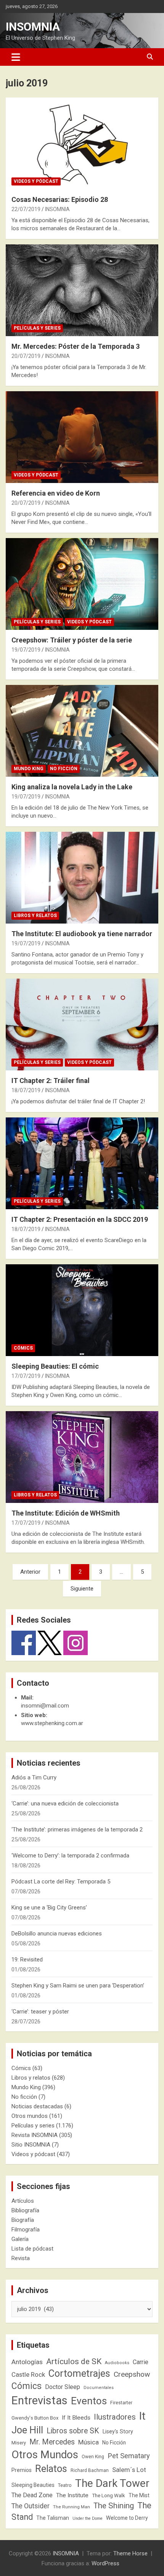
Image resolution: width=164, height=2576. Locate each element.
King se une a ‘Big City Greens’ (49, 1908)
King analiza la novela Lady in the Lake (72, 787)
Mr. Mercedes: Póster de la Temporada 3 (76, 346)
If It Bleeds (76, 2418)
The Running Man (72, 2507)
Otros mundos (30, 2116)
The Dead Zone (32, 2495)
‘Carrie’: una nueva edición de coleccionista (65, 1804)
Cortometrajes (79, 2374)
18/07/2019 (26, 1090)
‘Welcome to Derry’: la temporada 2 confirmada (70, 1856)
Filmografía (26, 2230)
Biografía (23, 2220)
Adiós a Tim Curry (34, 1778)
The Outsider (31, 2506)
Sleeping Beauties (33, 2485)
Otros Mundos (45, 2455)
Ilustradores (115, 2417)
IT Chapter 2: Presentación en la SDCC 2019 (80, 1219)
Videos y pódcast (36, 181)
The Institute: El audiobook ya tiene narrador (82, 934)
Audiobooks (117, 2363)
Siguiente (82, 1589)
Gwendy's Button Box (35, 2418)
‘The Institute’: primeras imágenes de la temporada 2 (77, 1830)
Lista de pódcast (32, 2249)
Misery (19, 2443)
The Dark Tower (112, 2483)
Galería (20, 2239)
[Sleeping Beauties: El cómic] (82, 1310)
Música (88, 2442)
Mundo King (29, 769)
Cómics (23, 1348)
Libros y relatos (35, 916)
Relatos (51, 2469)
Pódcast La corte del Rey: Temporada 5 (61, 1882)
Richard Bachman (90, 2470)
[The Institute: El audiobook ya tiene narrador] (82, 877)
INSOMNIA (33, 27)
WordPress (105, 2563)
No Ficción (114, 2443)
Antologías (27, 2362)
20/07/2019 (26, 356)
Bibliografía (25, 2210)
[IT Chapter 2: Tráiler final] (82, 1024)
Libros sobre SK (73, 2431)
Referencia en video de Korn (56, 493)
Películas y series (37, 328)
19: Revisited (27, 1960)
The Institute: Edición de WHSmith (66, 1513)
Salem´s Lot (129, 2470)
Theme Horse (130, 2553)
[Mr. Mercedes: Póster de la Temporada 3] (82, 290)
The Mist (139, 2495)
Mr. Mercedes (52, 2442)
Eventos (89, 2401)
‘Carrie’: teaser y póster (40, 2012)
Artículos (23, 2201)
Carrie (141, 2362)
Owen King (93, 2457)
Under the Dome (88, 2518)
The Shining (114, 2506)
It (142, 2416)
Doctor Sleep (63, 2387)
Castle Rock (28, 2374)
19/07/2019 (26, 650)
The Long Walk (109, 2495)
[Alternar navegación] (16, 57)
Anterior (30, 1572)
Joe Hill (27, 2430)
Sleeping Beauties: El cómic (55, 1366)
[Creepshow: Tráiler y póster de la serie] (82, 584)
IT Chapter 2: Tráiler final (51, 1081)
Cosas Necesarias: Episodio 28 (60, 199)
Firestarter (121, 2403)
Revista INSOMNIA (35, 2135)
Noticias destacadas (37, 2106)
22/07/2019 (26, 209)
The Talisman (53, 2518)
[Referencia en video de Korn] (82, 437)
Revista (21, 2258)
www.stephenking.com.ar (52, 1723)
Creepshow (132, 2374)
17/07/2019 (26, 1376)
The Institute (72, 2495)
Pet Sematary (129, 2456)
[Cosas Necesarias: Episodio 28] (82, 143)
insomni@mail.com (45, 1706)
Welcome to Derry (127, 2518)
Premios (22, 2470)
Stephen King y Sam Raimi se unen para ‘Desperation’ (78, 1986)
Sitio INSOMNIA (31, 2145)
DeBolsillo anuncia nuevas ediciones (57, 1934)
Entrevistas (39, 2400)
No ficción (64, 769)
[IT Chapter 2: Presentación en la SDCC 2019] (82, 1163)
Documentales (99, 2388)
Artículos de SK (74, 2361)
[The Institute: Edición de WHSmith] (82, 1457)
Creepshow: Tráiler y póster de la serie (72, 640)
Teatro (65, 2485)
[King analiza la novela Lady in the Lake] (82, 731)
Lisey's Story (118, 2431)
